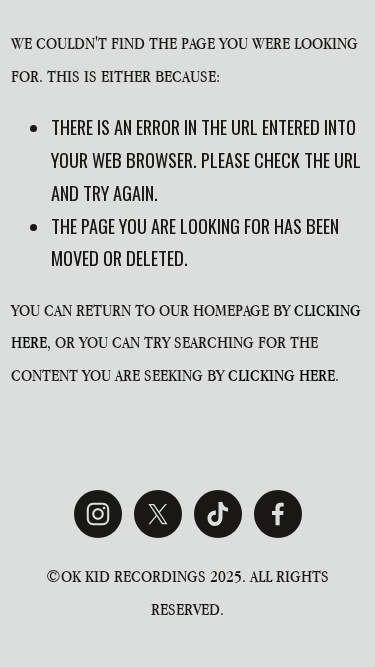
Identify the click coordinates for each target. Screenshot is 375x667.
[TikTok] (218, 514)
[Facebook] (278, 514)
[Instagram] (98, 514)
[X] (158, 514)
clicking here (281, 375)
